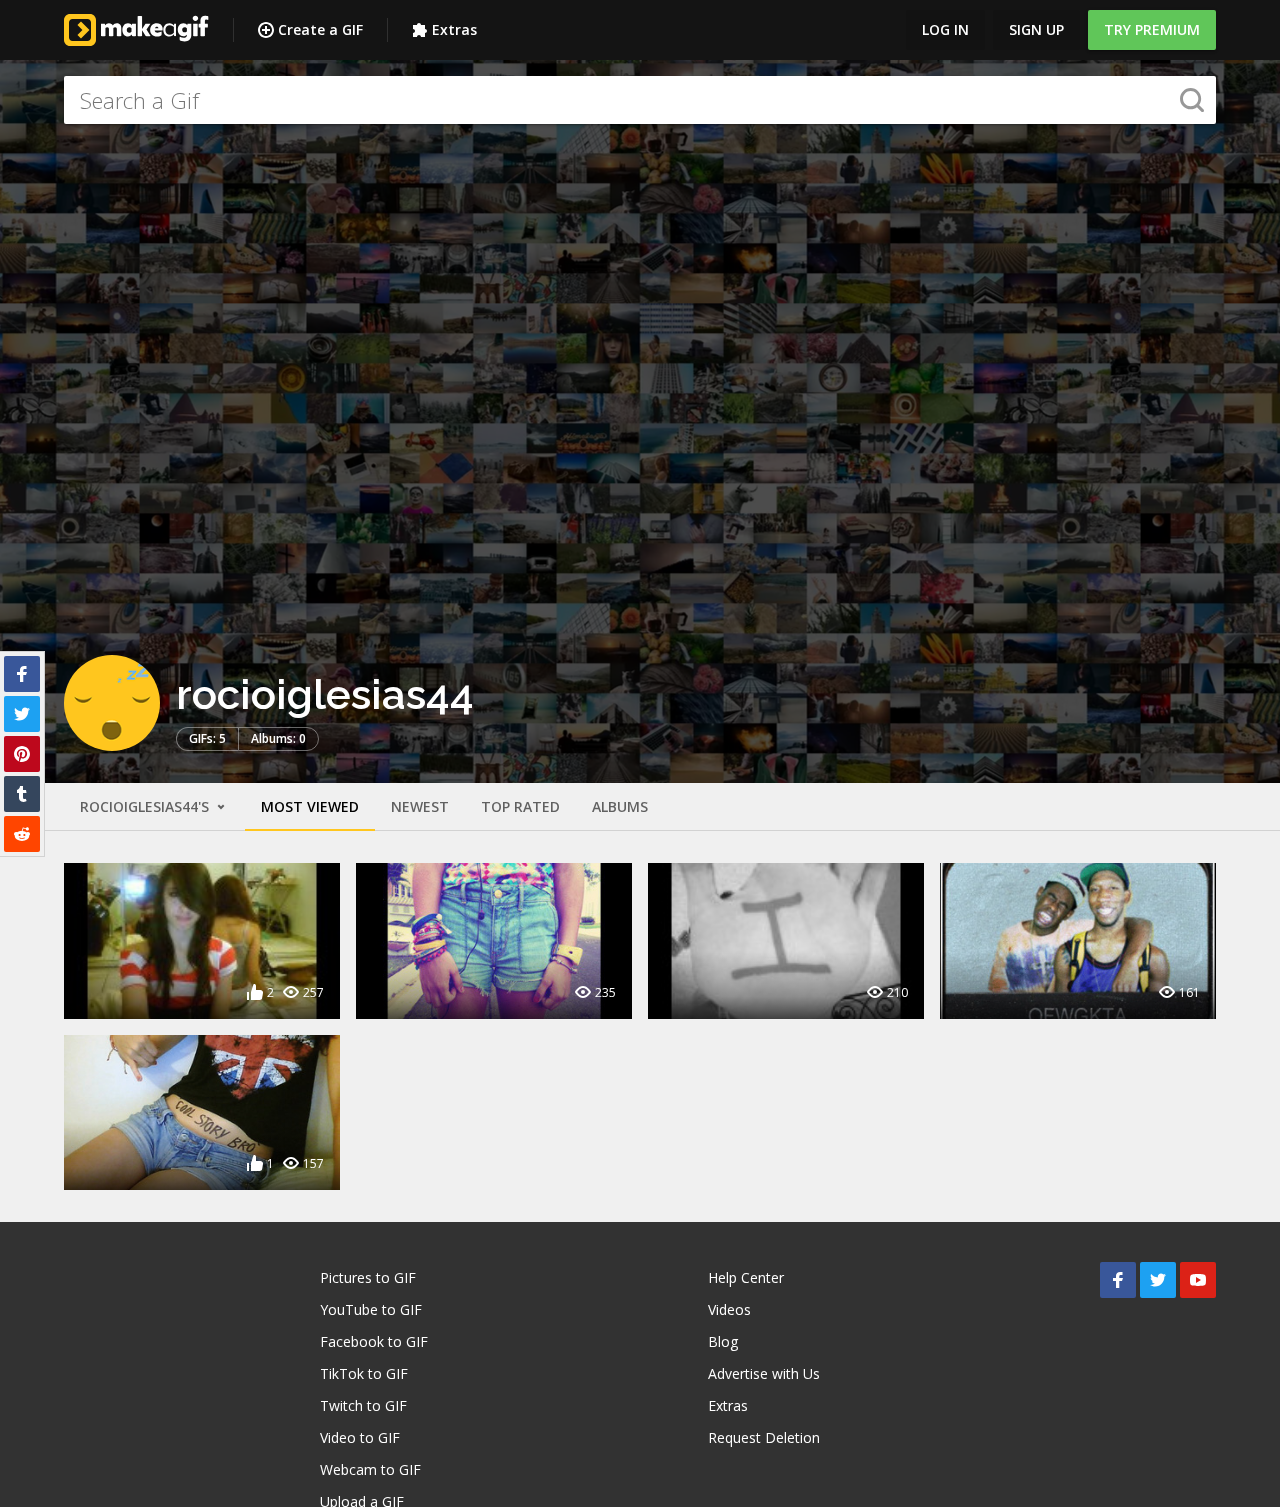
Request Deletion (764, 1437)
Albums (620, 806)
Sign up (1036, 29)
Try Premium (1152, 29)
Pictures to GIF (368, 1277)
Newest (420, 806)
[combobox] (640, 100)
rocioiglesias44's (146, 806)
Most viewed (310, 806)
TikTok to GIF (364, 1373)
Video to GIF (360, 1437)
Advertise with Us (764, 1373)
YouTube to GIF (371, 1309)
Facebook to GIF (374, 1341)
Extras (454, 29)
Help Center (746, 1277)
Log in (945, 29)
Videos (729, 1309)
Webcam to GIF (370, 1469)
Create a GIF (320, 29)
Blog (723, 1341)
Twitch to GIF (363, 1405)
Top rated (520, 806)
